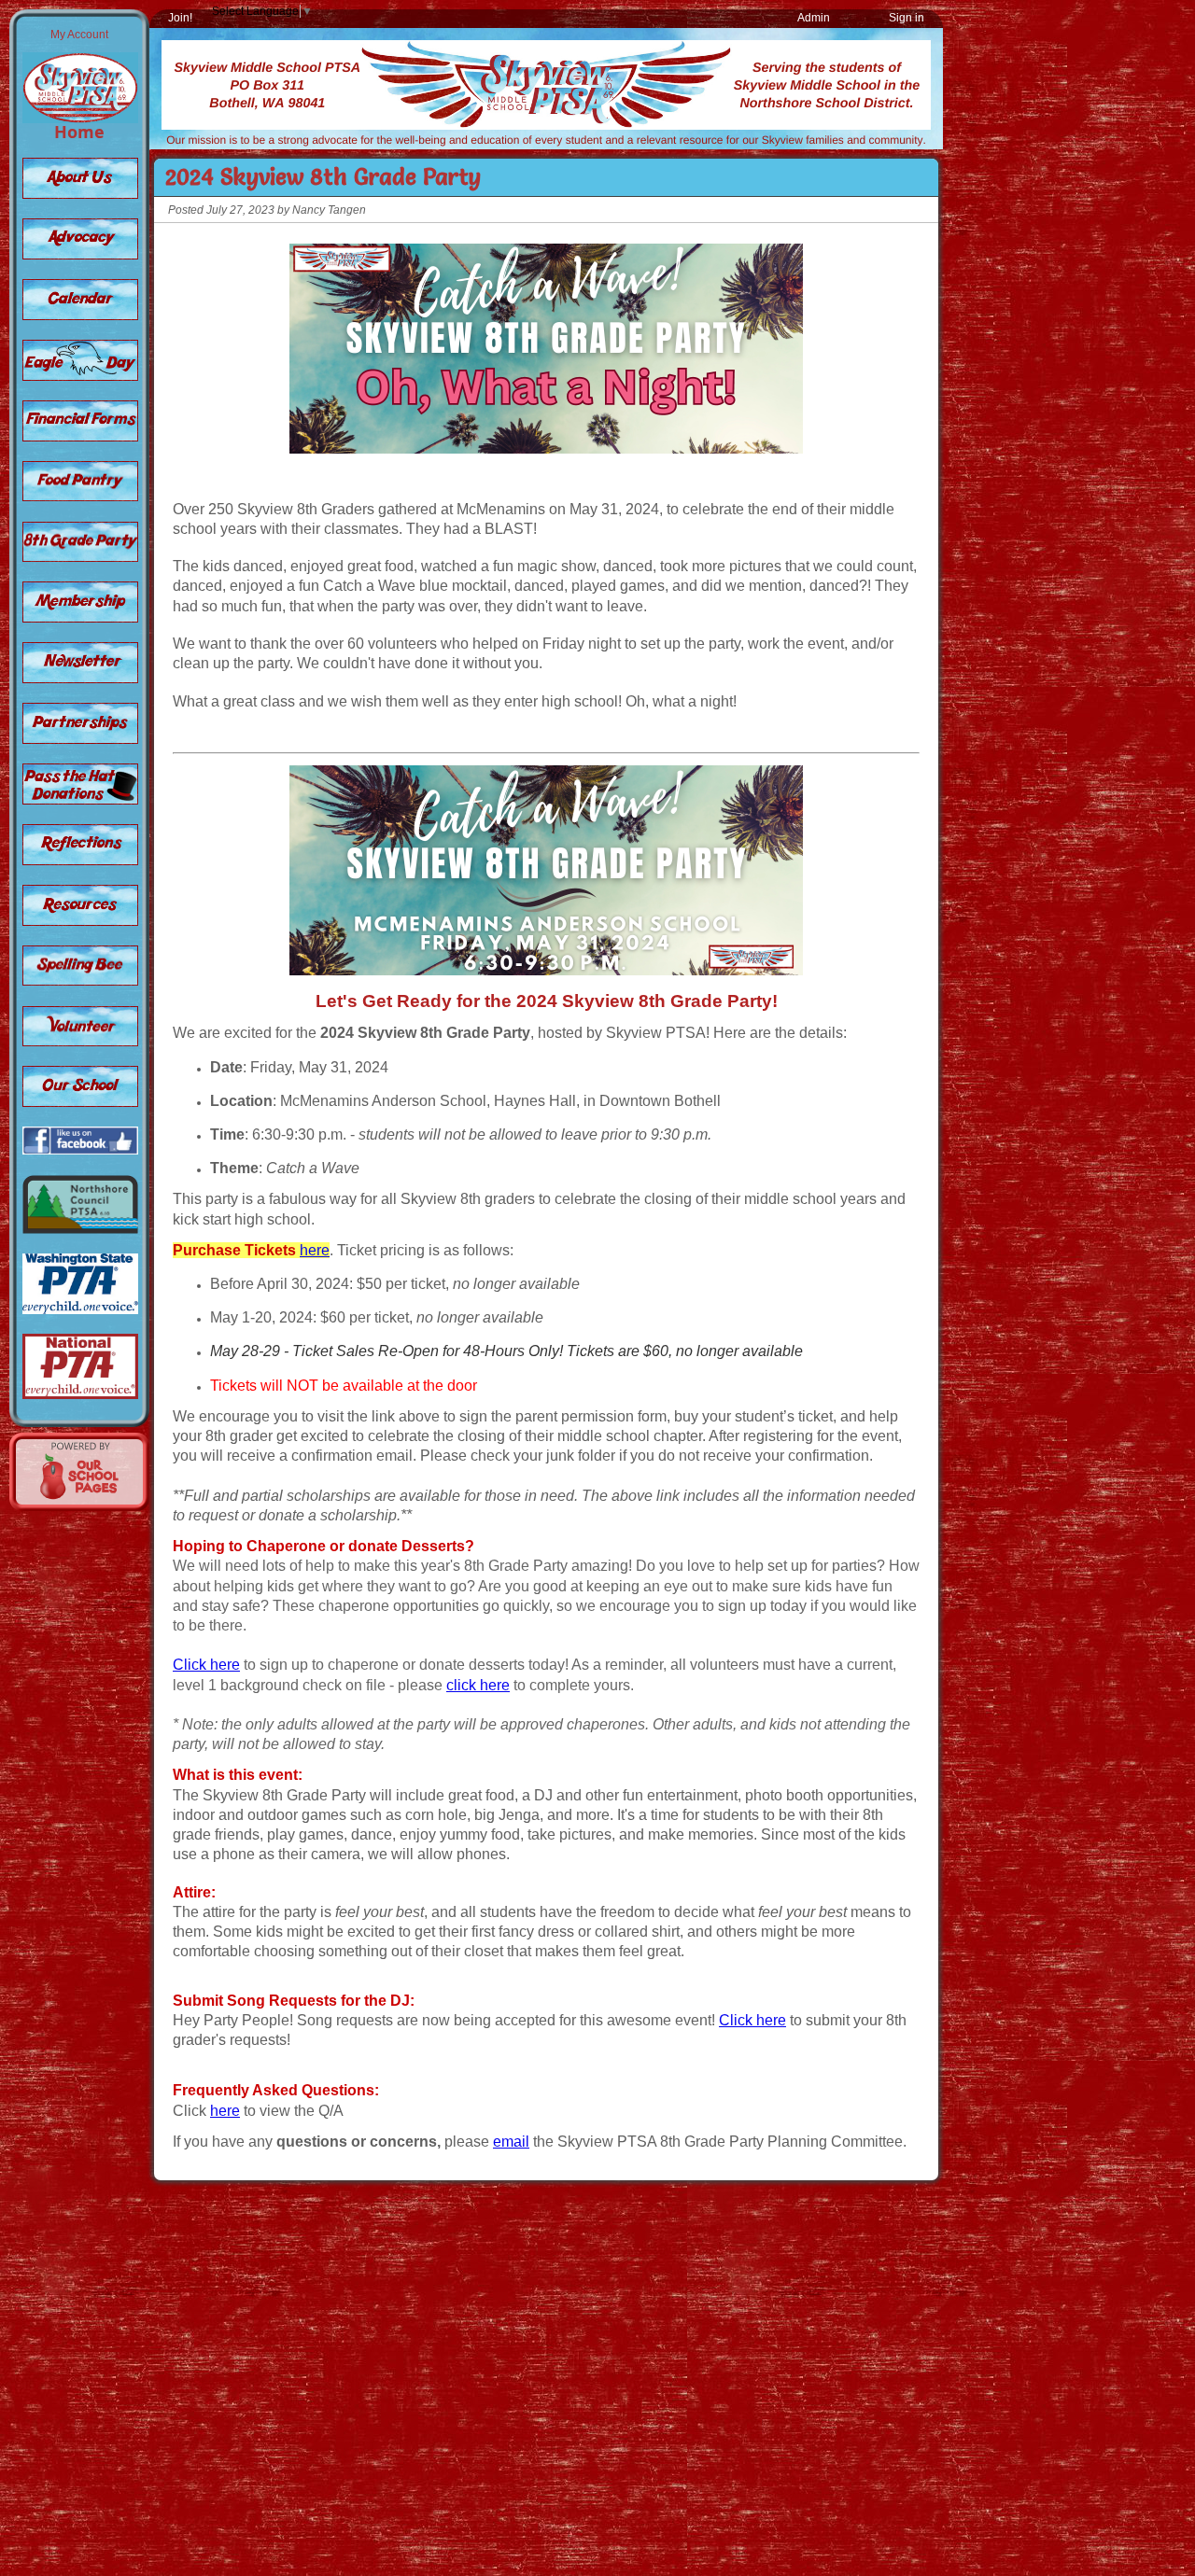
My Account (79, 35)
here (315, 1250)
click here (478, 1685)
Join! (180, 18)
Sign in (907, 18)
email (511, 2142)
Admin (814, 18)
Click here (206, 1665)
